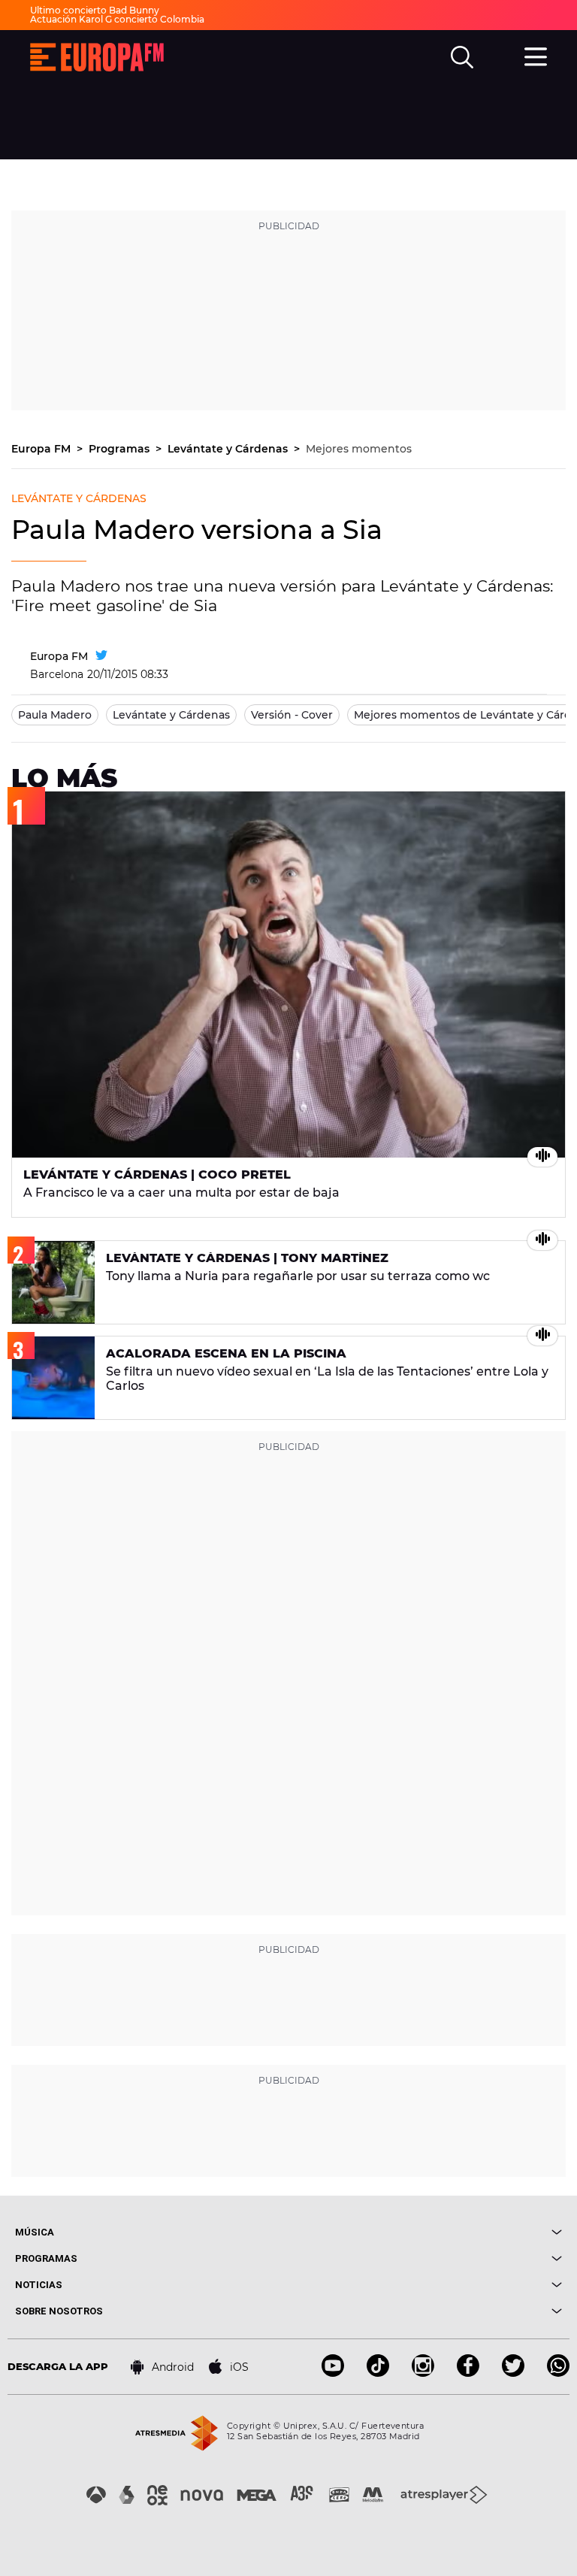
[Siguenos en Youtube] (333, 2373)
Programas (121, 449)
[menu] (536, 55)
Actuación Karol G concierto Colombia (117, 19)
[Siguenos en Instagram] (423, 2373)
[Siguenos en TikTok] (378, 2373)
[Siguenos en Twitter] (513, 2373)
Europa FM (42, 449)
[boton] (425, 2232)
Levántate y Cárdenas (229, 449)
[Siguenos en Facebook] (468, 2373)
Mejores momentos (359, 449)
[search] (462, 57)
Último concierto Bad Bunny (95, 10)
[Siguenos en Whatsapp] (558, 2373)
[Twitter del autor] (101, 656)
